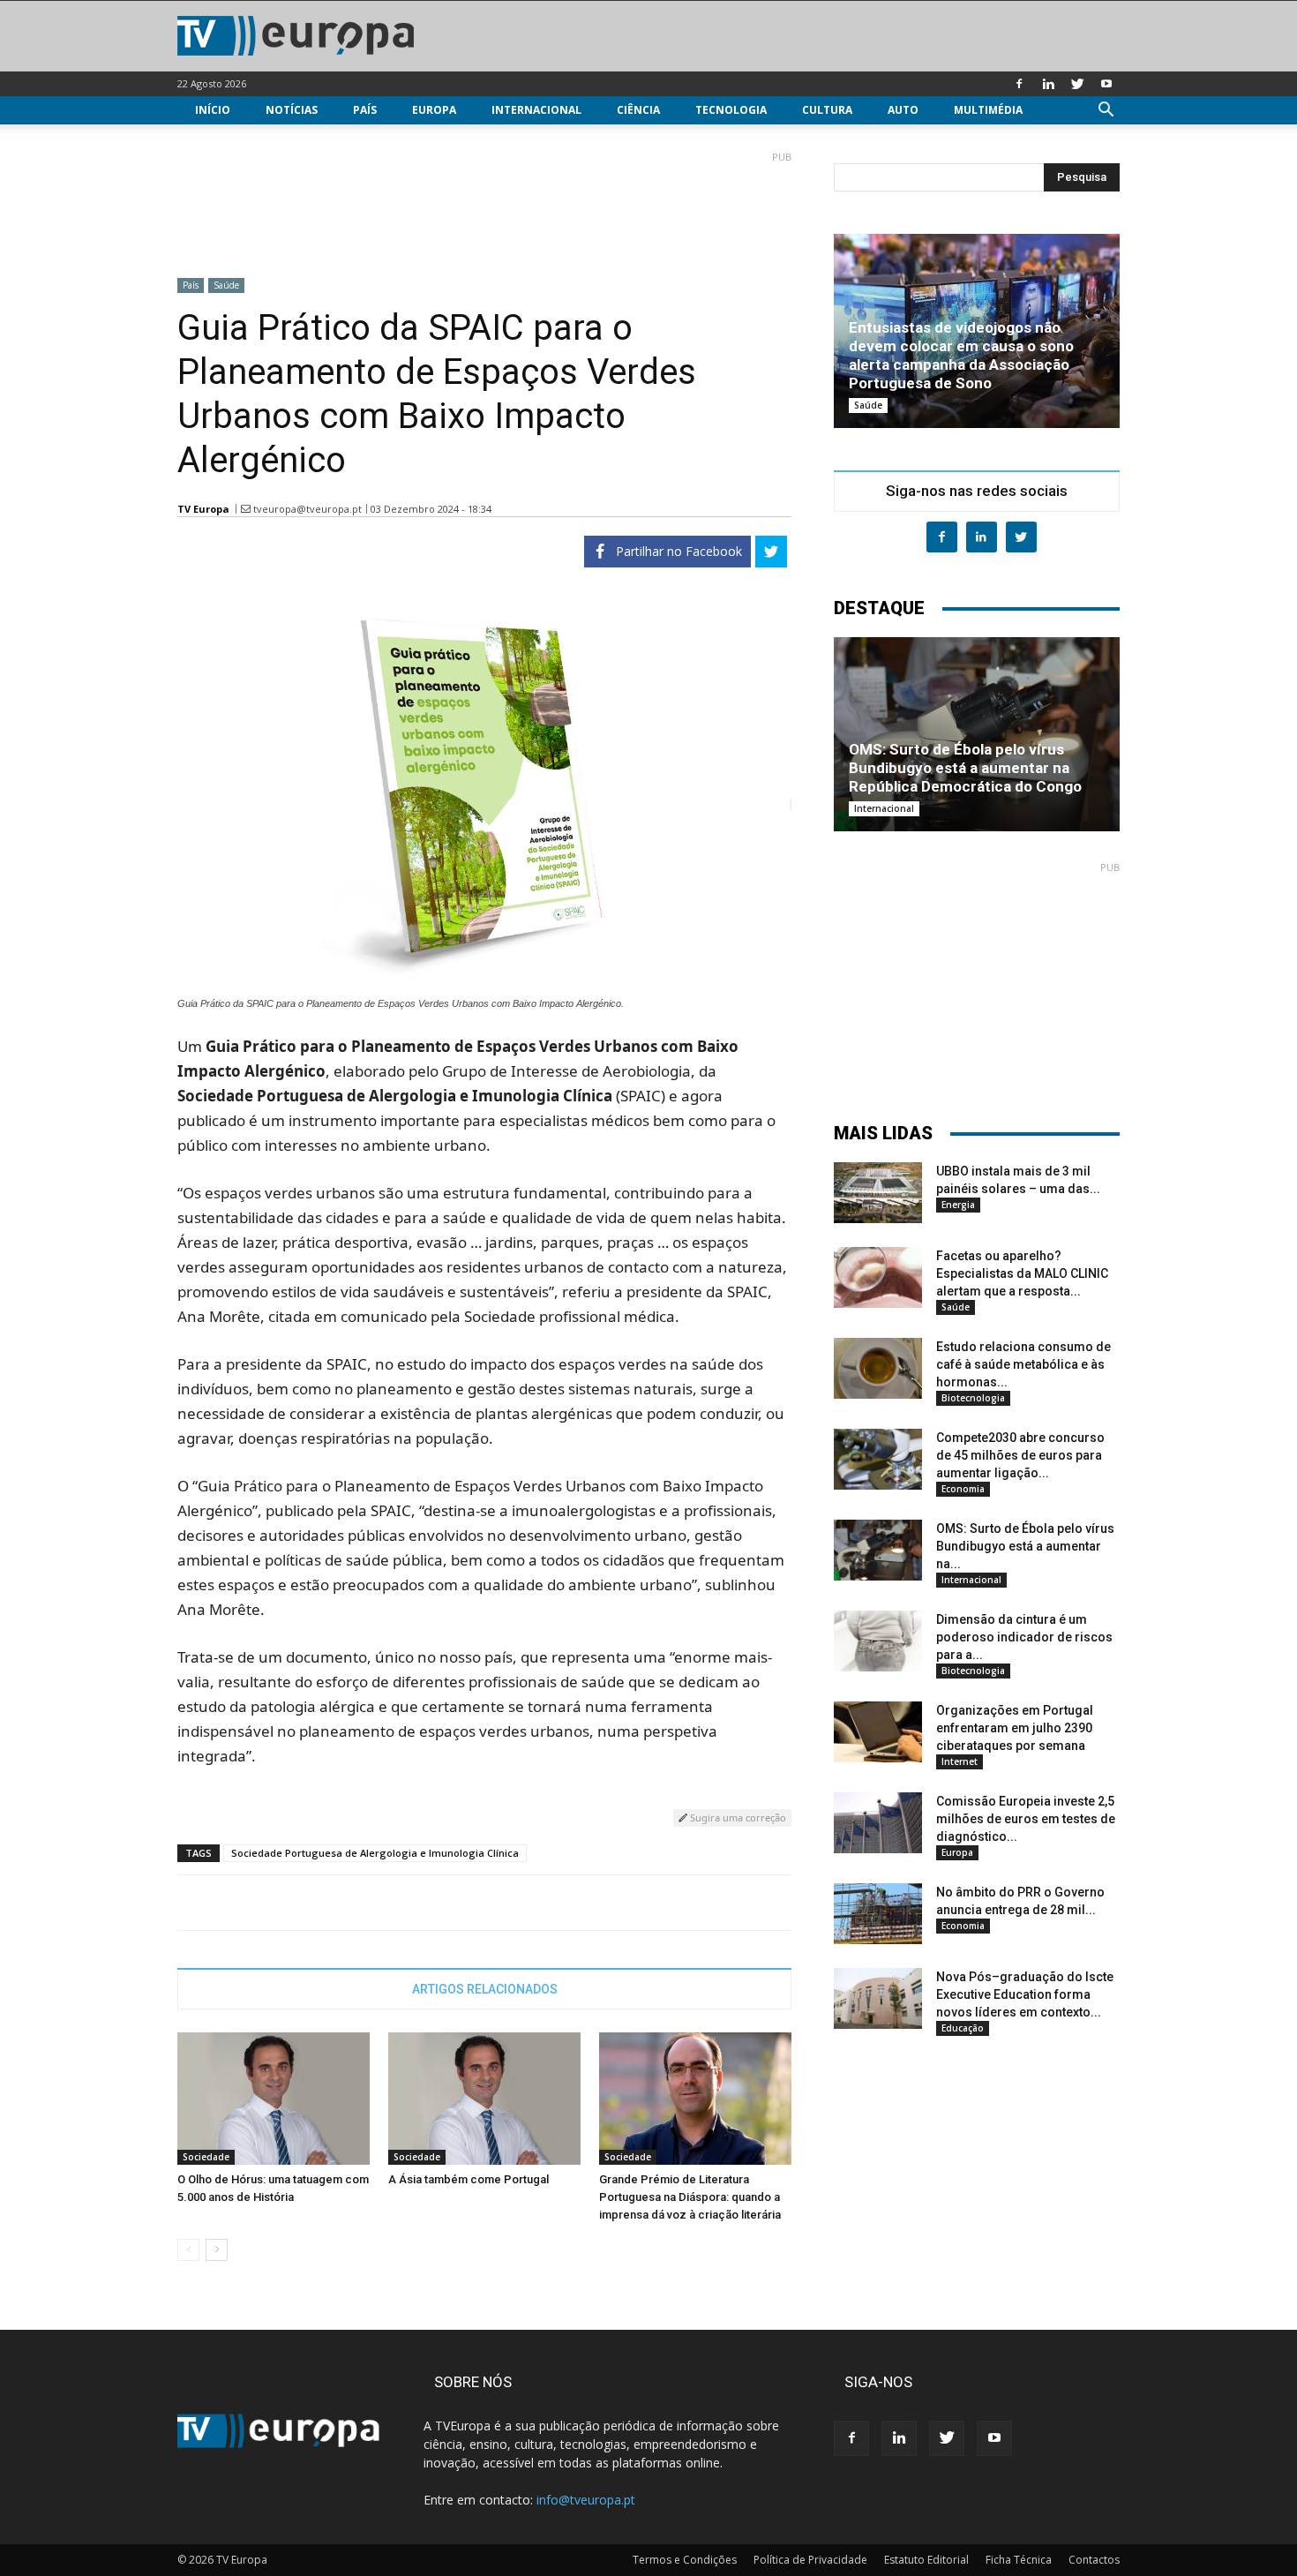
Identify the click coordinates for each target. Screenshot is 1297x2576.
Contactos (1094, 2560)
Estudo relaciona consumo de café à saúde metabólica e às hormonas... (1023, 1364)
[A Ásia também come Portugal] (484, 2099)
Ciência (638, 110)
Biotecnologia (973, 1398)
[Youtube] (1106, 84)
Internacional (536, 110)
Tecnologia (731, 110)
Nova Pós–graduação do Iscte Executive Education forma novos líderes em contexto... (1025, 1994)
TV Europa (203, 509)
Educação (963, 2028)
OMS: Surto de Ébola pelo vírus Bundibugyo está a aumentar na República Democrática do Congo (965, 768)
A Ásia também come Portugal (469, 2179)
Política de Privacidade (810, 2560)
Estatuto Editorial (926, 2560)
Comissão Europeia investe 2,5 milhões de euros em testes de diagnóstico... (1026, 1819)
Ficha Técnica (1019, 2560)
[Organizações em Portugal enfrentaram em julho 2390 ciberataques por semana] (878, 1732)
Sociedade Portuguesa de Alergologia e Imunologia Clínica (375, 1853)
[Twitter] (1077, 84)
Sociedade (206, 2157)
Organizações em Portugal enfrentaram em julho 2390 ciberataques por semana (1015, 1728)
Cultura (827, 110)
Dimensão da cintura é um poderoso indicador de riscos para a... (1024, 1637)
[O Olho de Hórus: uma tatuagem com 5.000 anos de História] (274, 2099)
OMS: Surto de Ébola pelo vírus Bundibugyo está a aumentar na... (1025, 1546)
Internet (960, 1761)
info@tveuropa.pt (586, 2500)
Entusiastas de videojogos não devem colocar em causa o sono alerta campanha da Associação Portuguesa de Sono (961, 355)
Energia (958, 1205)
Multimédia (988, 110)
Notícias (292, 110)
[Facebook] (1019, 84)
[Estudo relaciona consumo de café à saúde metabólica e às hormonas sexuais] (878, 1368)
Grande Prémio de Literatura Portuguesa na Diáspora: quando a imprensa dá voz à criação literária (690, 2197)
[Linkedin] (1048, 84)
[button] (1106, 112)
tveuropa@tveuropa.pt (307, 509)
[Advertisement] (484, 207)
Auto (903, 110)
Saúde (226, 285)
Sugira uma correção (737, 1817)
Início (213, 110)
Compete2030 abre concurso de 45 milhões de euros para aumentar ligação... (1020, 1455)
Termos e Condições (685, 2560)
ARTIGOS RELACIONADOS (485, 1989)
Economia (963, 1489)
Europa (434, 110)
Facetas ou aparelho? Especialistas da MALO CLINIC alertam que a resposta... (1022, 1273)
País (365, 110)
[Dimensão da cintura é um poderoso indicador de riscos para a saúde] (878, 1641)
